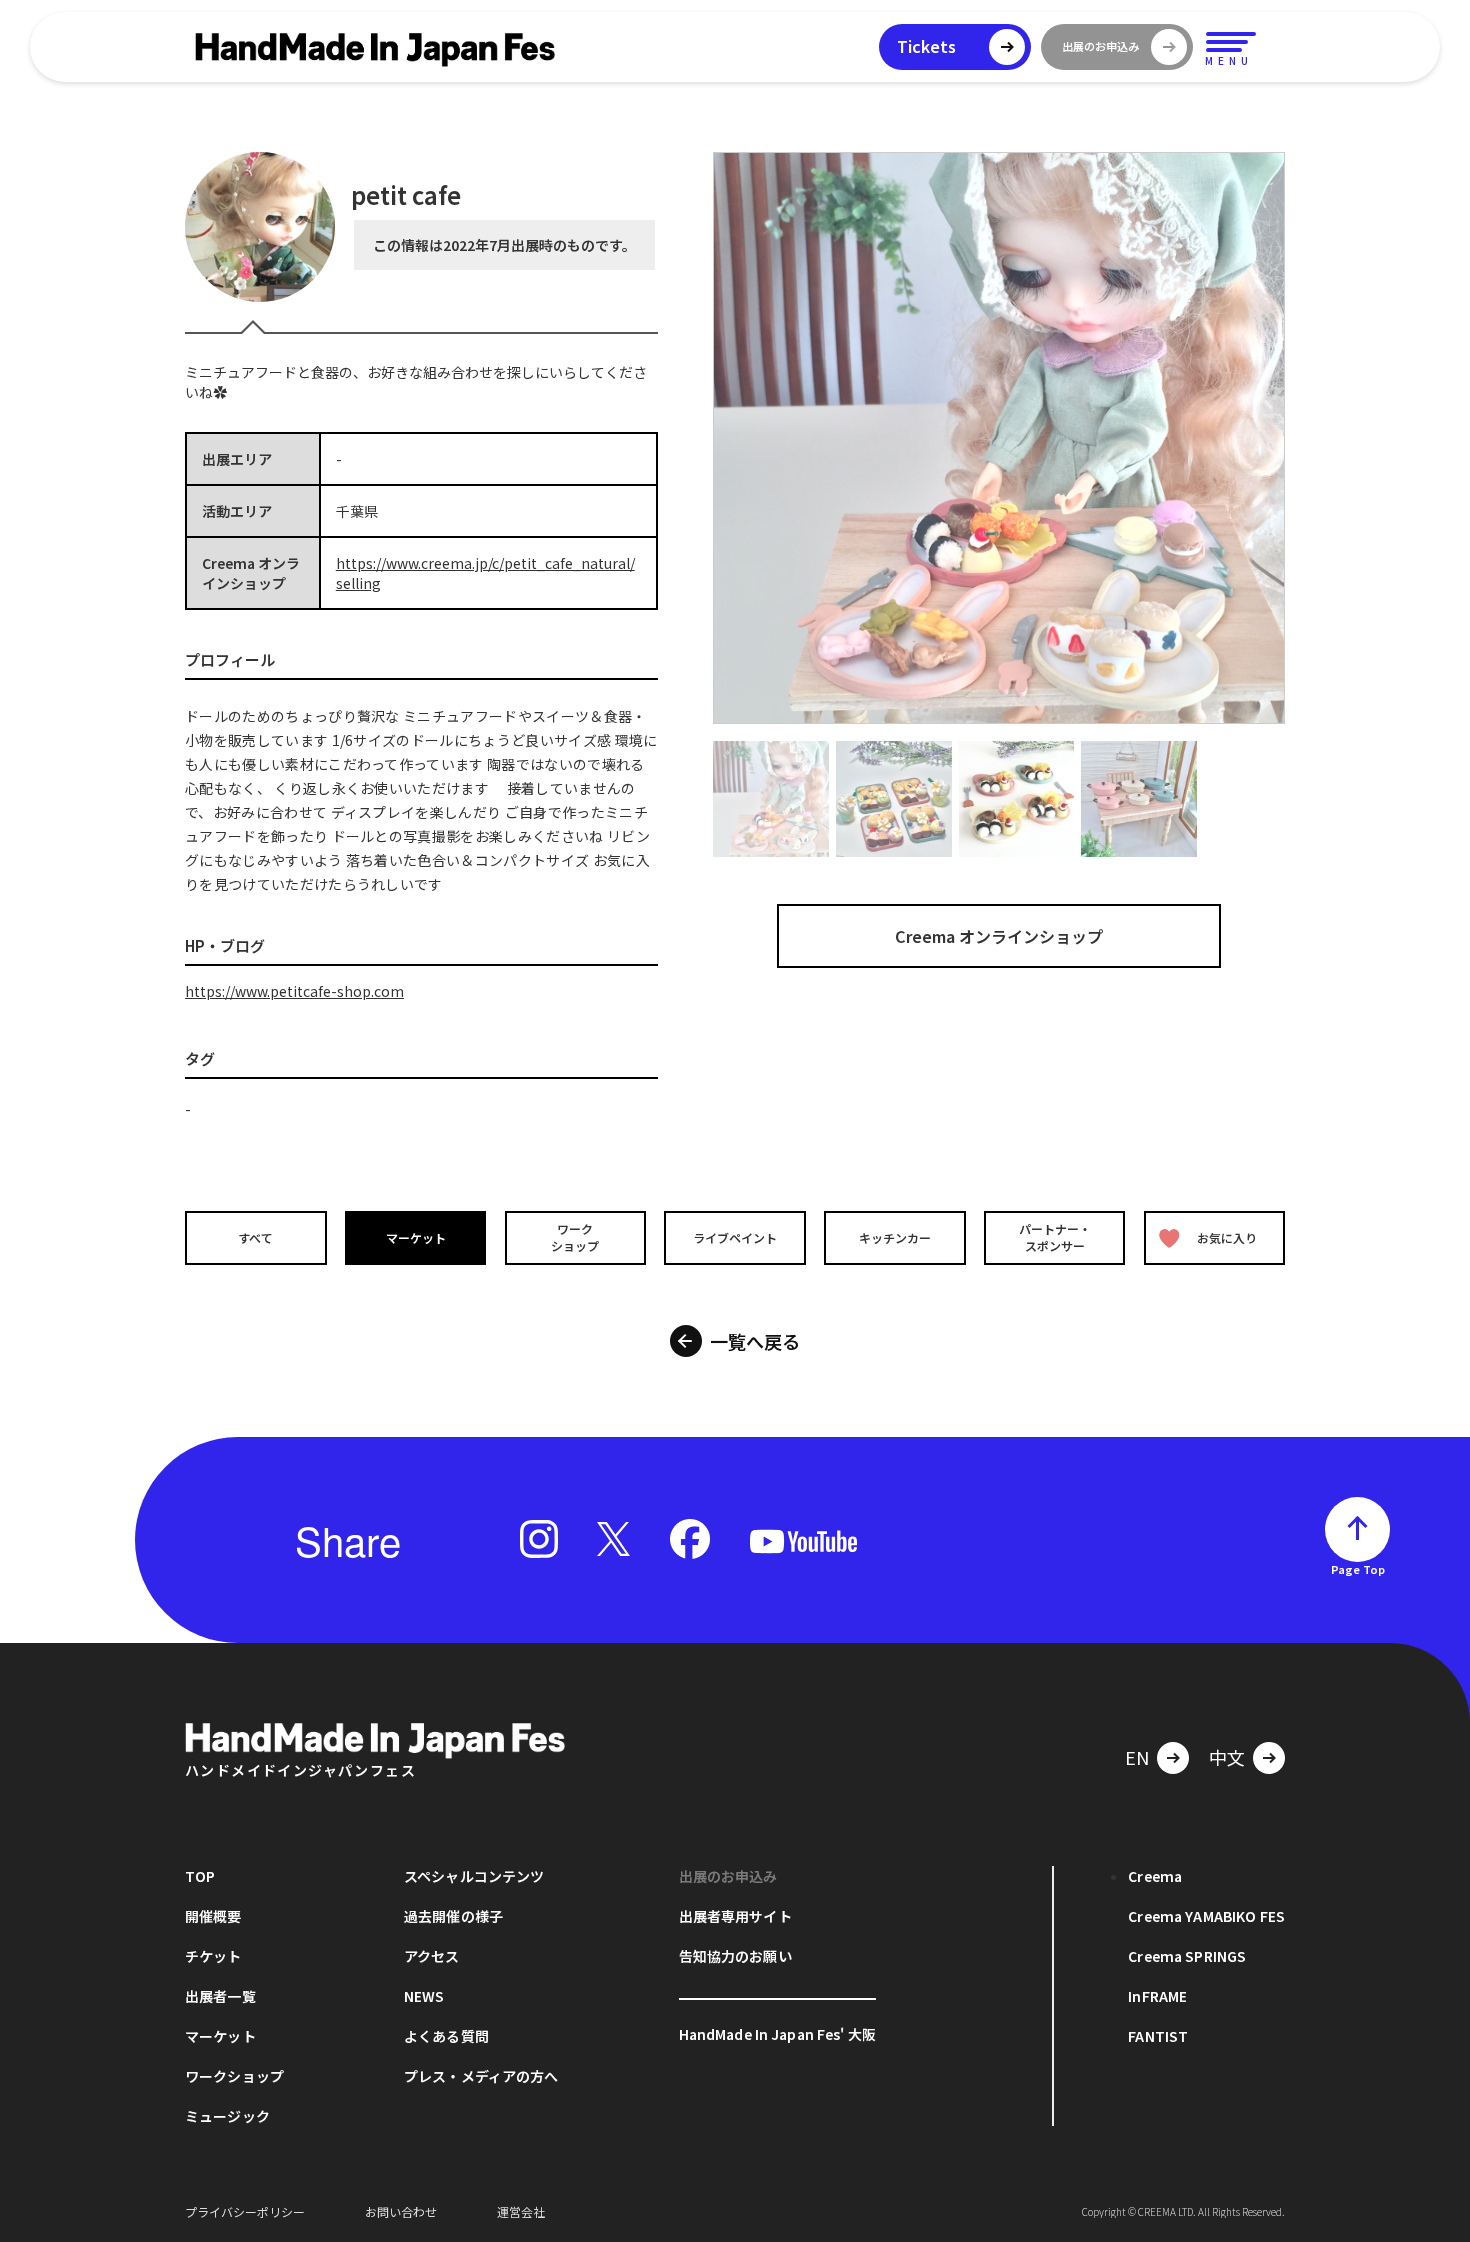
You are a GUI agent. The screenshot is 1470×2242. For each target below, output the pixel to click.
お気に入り (1227, 1237)
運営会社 (521, 2211)
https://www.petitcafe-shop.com (294, 991)
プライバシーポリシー (245, 2211)
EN (1137, 1757)
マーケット (416, 1237)
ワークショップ (575, 1237)
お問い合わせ (401, 2211)
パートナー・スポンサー (1055, 1237)
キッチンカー (895, 1237)
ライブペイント (735, 1237)
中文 (1227, 1757)
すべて (255, 1237)
